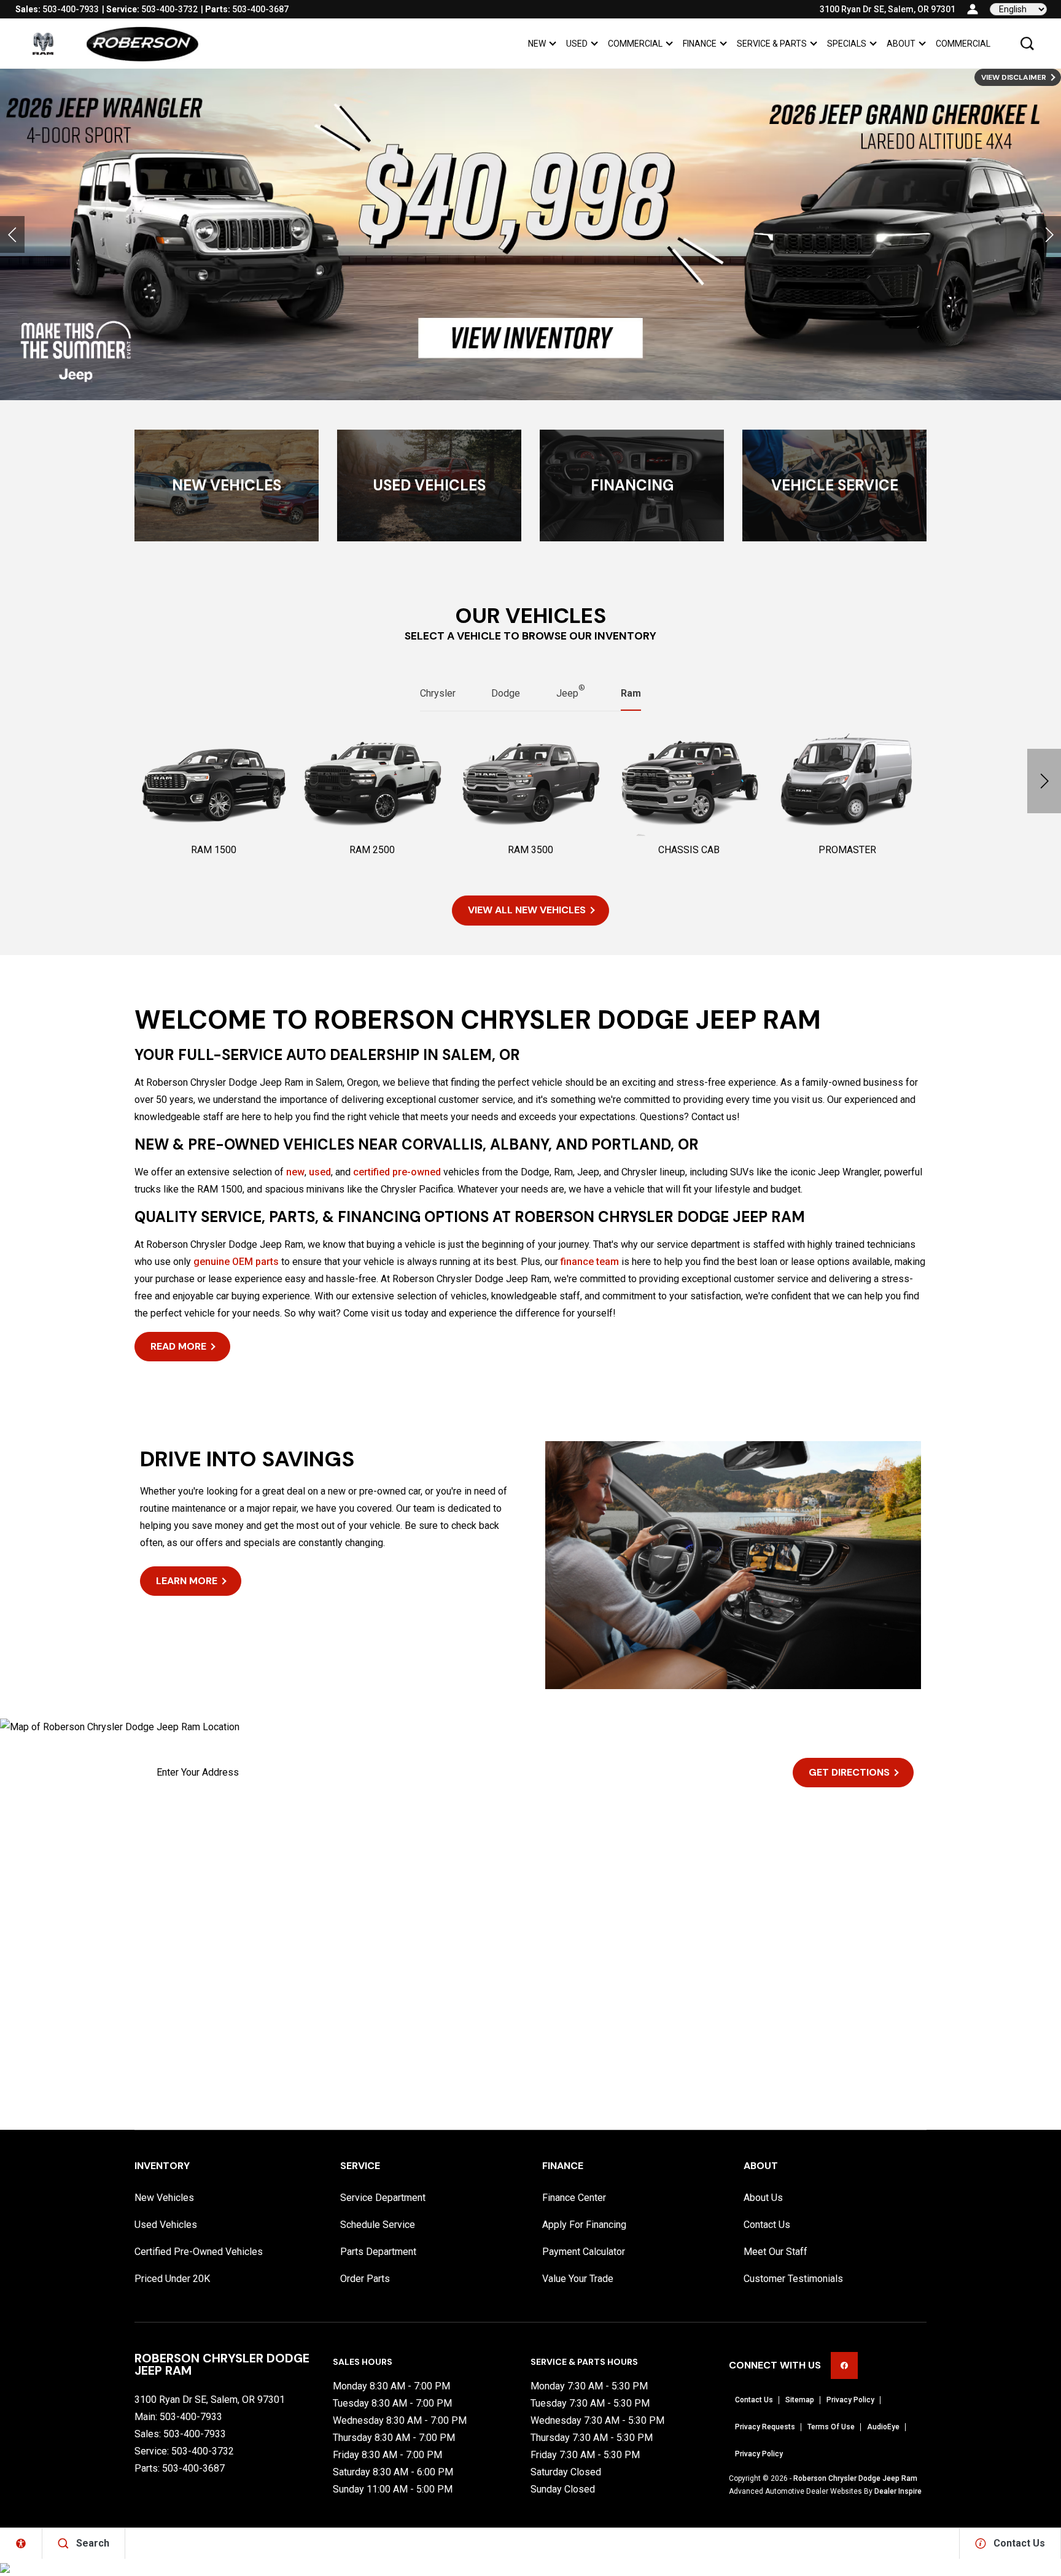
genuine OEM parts (236, 1262)
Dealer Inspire (898, 2491)
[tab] (438, 694)
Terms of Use (831, 2427)
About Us (763, 2198)
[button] (1027, 44)
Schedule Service (378, 2225)
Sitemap (800, 2400)
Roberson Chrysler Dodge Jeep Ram (855, 2478)
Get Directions (849, 1772)
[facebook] (844, 2365)
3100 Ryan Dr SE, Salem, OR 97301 (888, 9)
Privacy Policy (850, 2400)
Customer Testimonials (793, 2279)
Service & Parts (772, 44)
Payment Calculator (584, 2252)
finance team (590, 1262)
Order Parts (365, 2279)
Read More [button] (178, 1346)
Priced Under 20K (172, 2279)
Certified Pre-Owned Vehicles (199, 2252)
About (901, 44)
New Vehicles (164, 2198)
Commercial (635, 44)
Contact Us (767, 2225)
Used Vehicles (166, 2225)
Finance (700, 44)
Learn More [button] (187, 1581)
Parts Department (378, 2252)
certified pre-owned (397, 1172)
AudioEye (883, 2427)
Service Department (383, 2198)
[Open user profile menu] (973, 9)
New (537, 44)
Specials (847, 44)
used (320, 1172)
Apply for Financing (584, 2225)
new (295, 1172)
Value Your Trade (578, 2279)
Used (577, 44)
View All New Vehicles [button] (527, 910)
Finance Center (574, 2198)
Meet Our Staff (775, 2252)
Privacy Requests (765, 2427)
